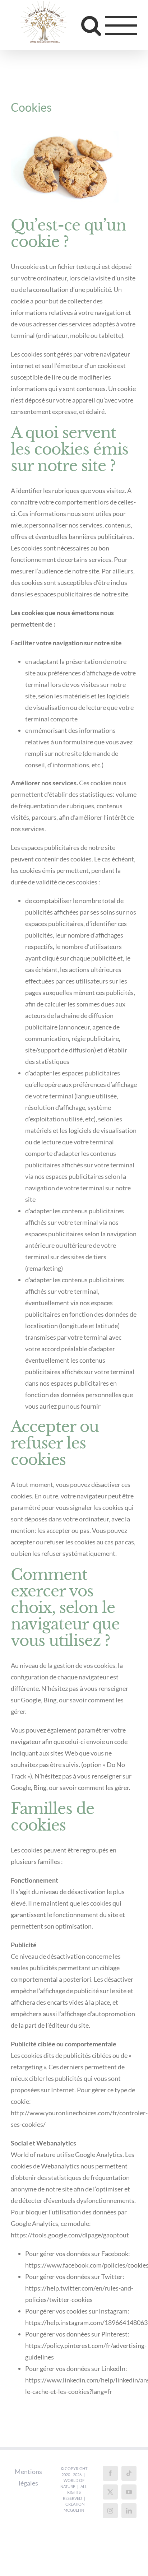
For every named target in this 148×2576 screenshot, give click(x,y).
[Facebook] (110, 2475)
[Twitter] (110, 2493)
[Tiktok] (129, 2475)
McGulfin (74, 2512)
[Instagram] (110, 2512)
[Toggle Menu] (121, 26)
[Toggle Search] (91, 26)
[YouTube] (129, 2493)
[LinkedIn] (129, 2512)
